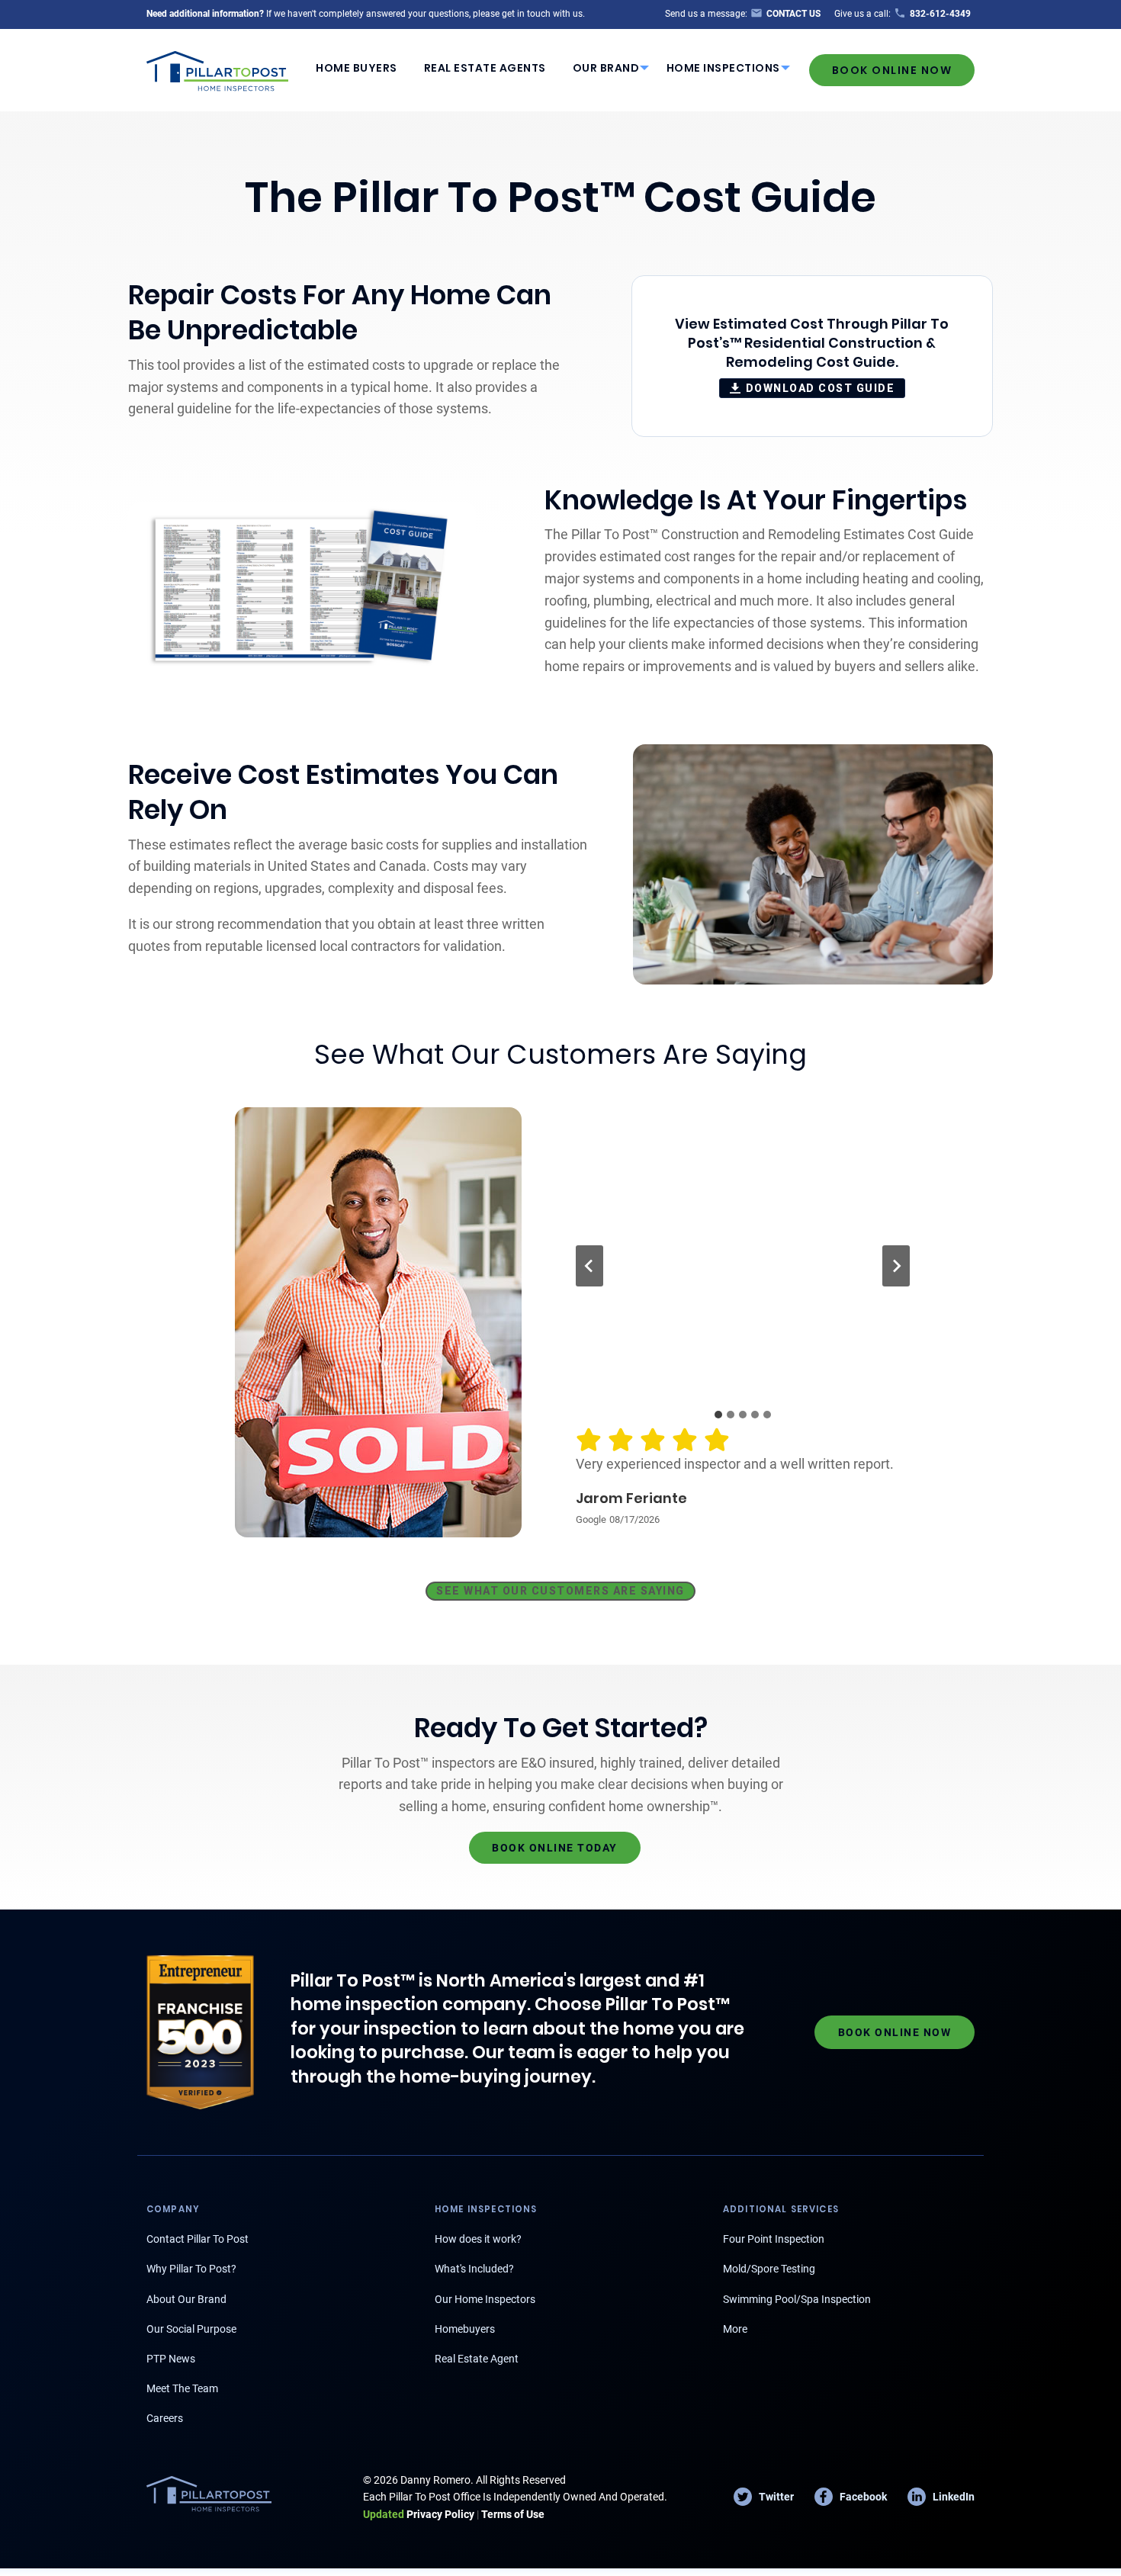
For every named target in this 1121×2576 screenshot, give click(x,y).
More (735, 2329)
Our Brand (606, 68)
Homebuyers (465, 2329)
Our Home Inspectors (485, 2299)
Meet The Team (182, 2388)
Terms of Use (513, 2514)
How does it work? (478, 2239)
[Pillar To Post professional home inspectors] (218, 69)
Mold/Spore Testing (769, 2269)
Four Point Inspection (774, 2239)
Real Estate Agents (485, 68)
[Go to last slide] (589, 1266)
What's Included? (474, 2269)
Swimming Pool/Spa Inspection (797, 2299)
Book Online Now (892, 70)
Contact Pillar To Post (198, 2239)
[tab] (718, 1415)
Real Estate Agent (477, 2359)
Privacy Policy (419, 2514)
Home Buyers (357, 68)
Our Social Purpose (191, 2329)
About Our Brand (186, 2299)
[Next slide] (896, 1266)
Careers (165, 2418)
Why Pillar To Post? (191, 2269)
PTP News (171, 2359)
